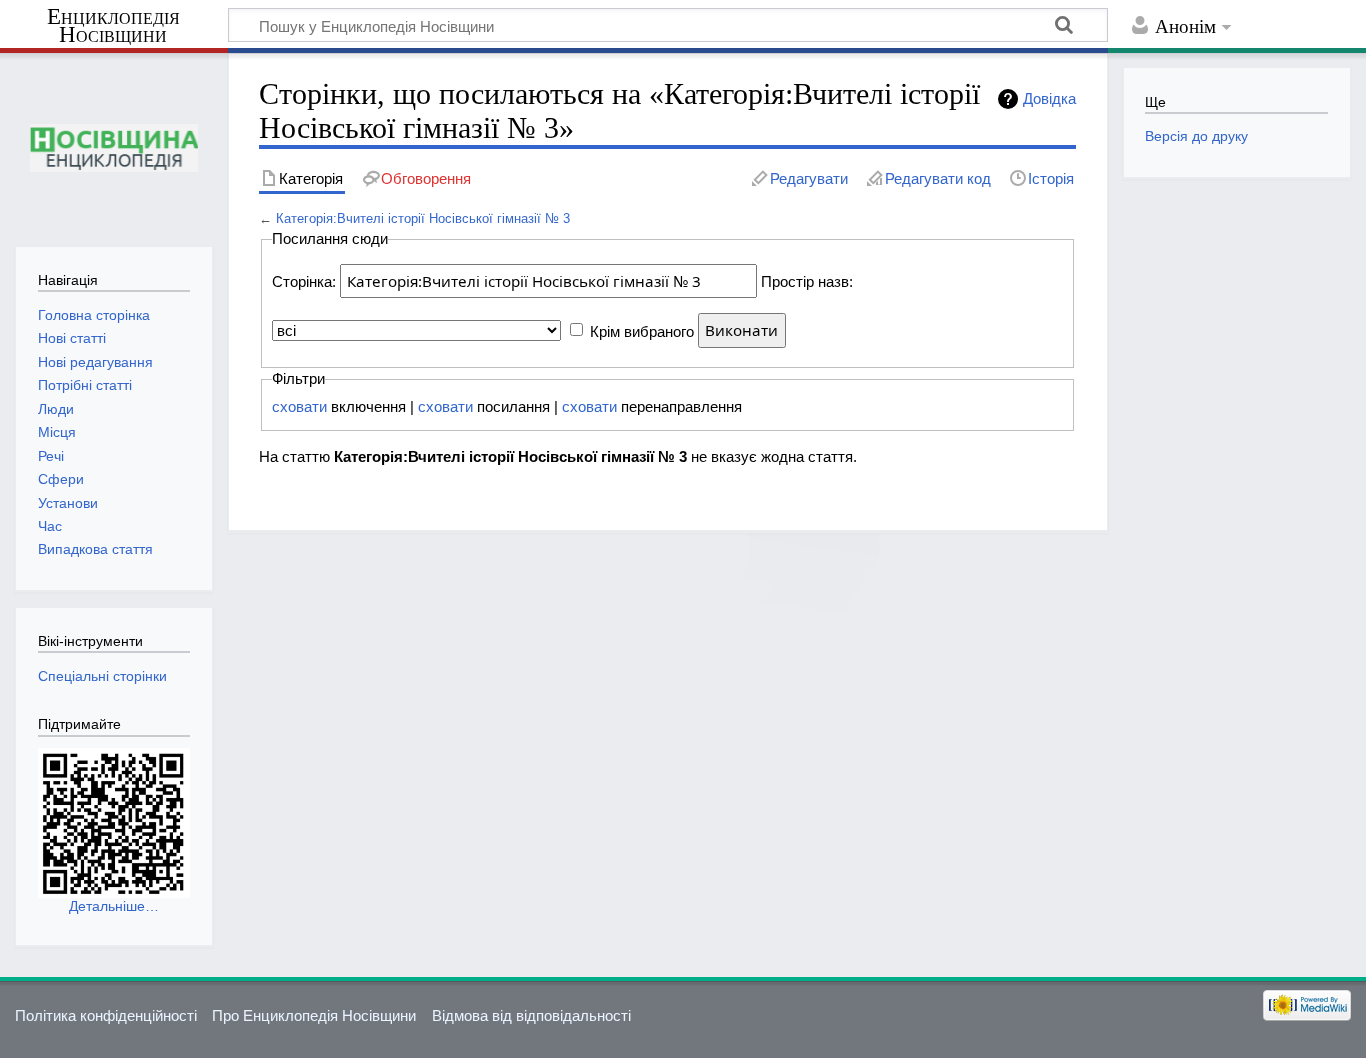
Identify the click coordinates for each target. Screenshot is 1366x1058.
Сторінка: (304, 281)
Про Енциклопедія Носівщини (314, 1015)
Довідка (1049, 98)
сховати (299, 406)
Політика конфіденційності (106, 1015)
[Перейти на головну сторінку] (113, 147)
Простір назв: (807, 281)
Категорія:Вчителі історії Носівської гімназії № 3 (423, 218)
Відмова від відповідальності (531, 1015)
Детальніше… (114, 906)
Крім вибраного (642, 330)
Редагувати (809, 178)
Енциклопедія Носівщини (113, 26)
